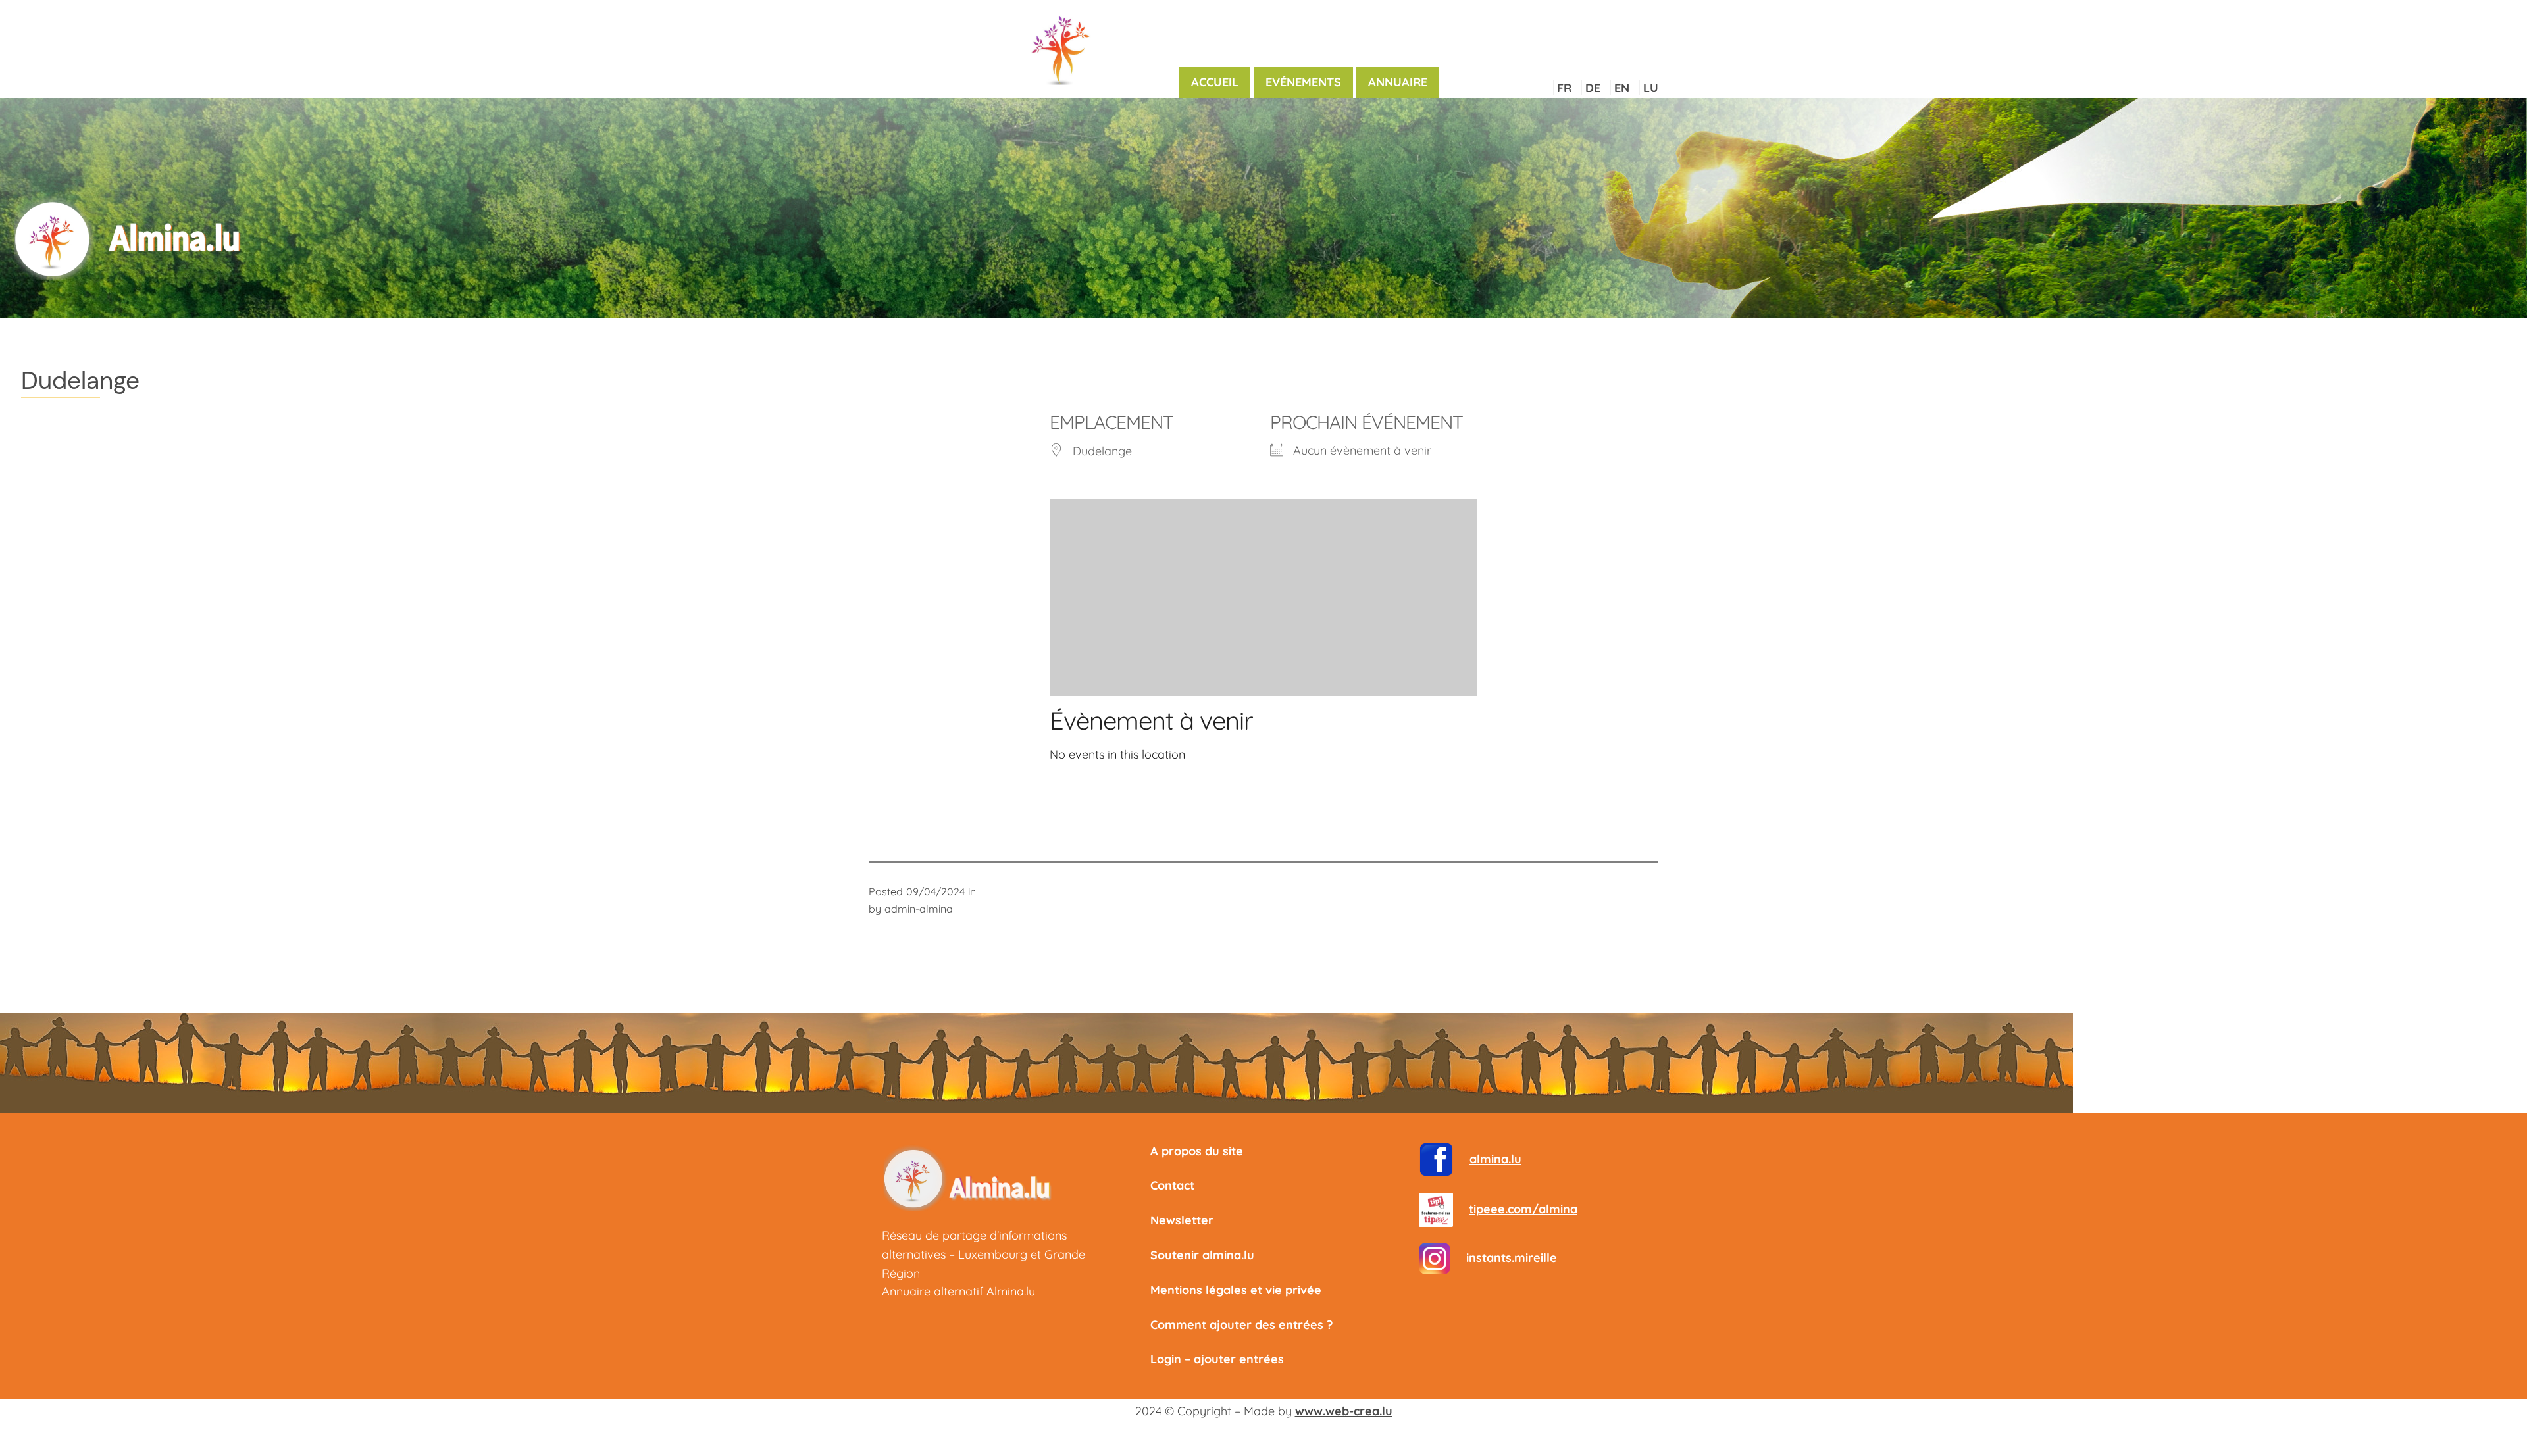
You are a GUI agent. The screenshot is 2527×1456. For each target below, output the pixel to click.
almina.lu (1495, 1159)
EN (1622, 88)
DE (1593, 88)
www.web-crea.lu (1344, 1411)
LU (1651, 88)
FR (1564, 88)
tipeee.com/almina (1523, 1209)
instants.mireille (1512, 1258)
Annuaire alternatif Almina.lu (958, 1291)
